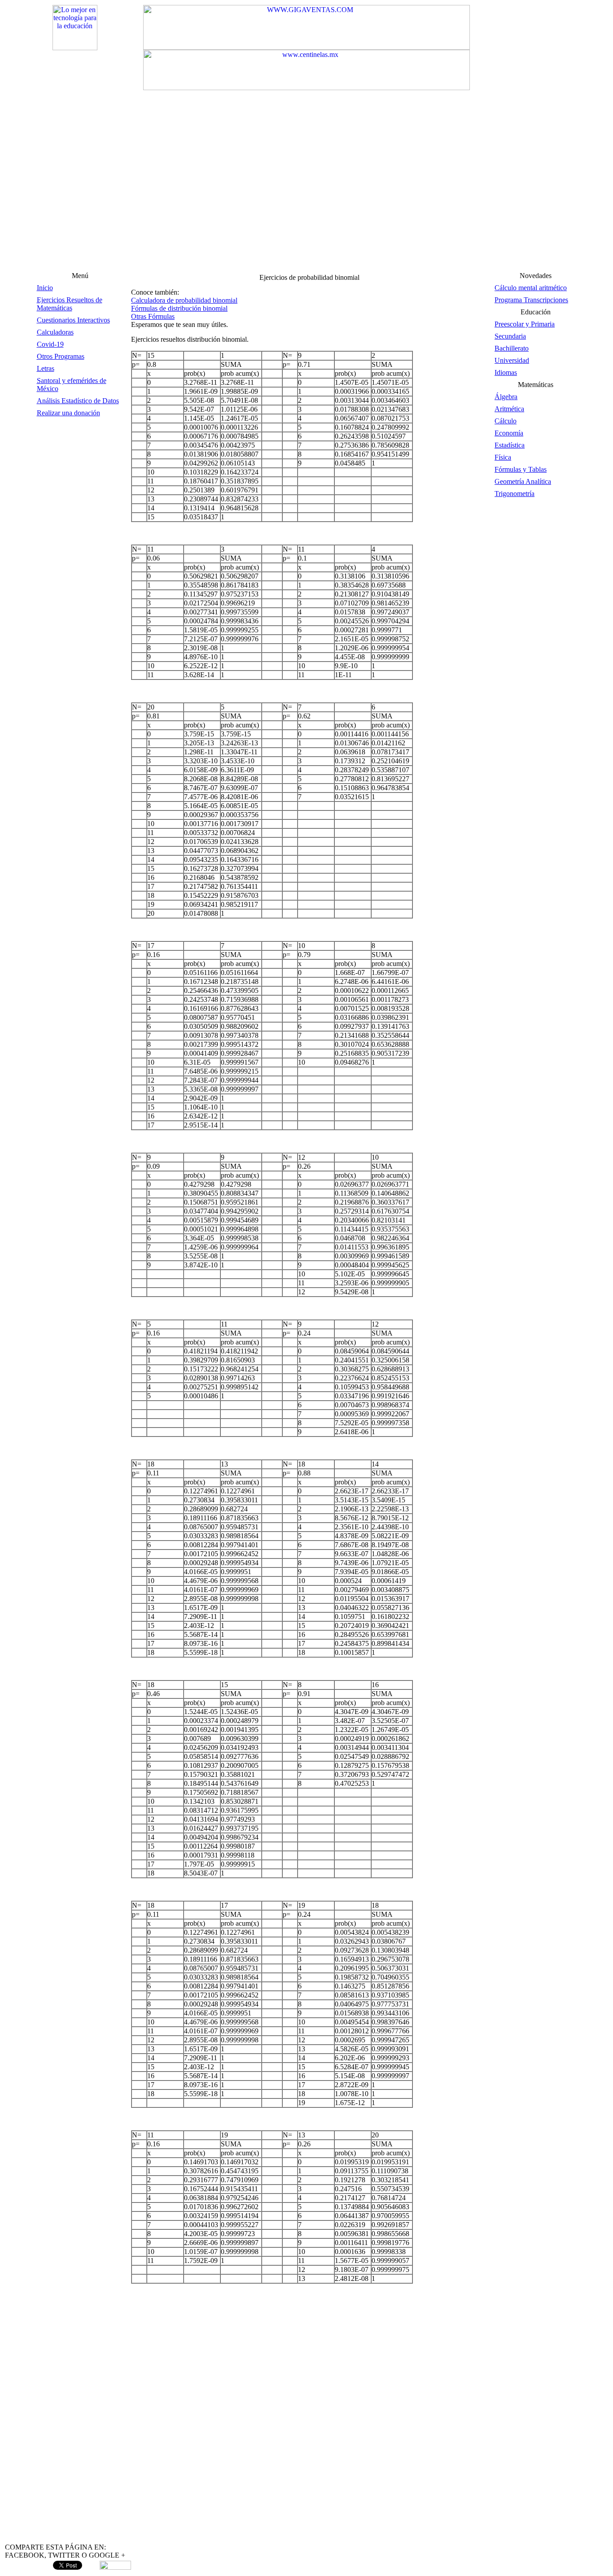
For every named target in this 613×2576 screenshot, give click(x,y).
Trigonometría (514, 494)
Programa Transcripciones (531, 300)
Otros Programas (61, 356)
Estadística (510, 445)
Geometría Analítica (523, 481)
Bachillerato (512, 348)
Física (503, 457)
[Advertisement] (306, 202)
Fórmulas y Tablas (521, 469)
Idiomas (506, 372)
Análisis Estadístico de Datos (78, 401)
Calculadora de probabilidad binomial (184, 300)
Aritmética (509, 409)
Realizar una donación (68, 413)
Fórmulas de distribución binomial (179, 308)
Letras (46, 368)
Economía (509, 433)
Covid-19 (50, 344)
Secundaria (510, 336)
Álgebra (506, 397)
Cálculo (506, 421)
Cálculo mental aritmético (531, 288)
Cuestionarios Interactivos (73, 320)
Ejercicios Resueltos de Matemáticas (70, 304)
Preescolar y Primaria (525, 324)
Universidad (512, 360)
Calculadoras (55, 332)
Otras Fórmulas (153, 316)
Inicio (45, 288)
